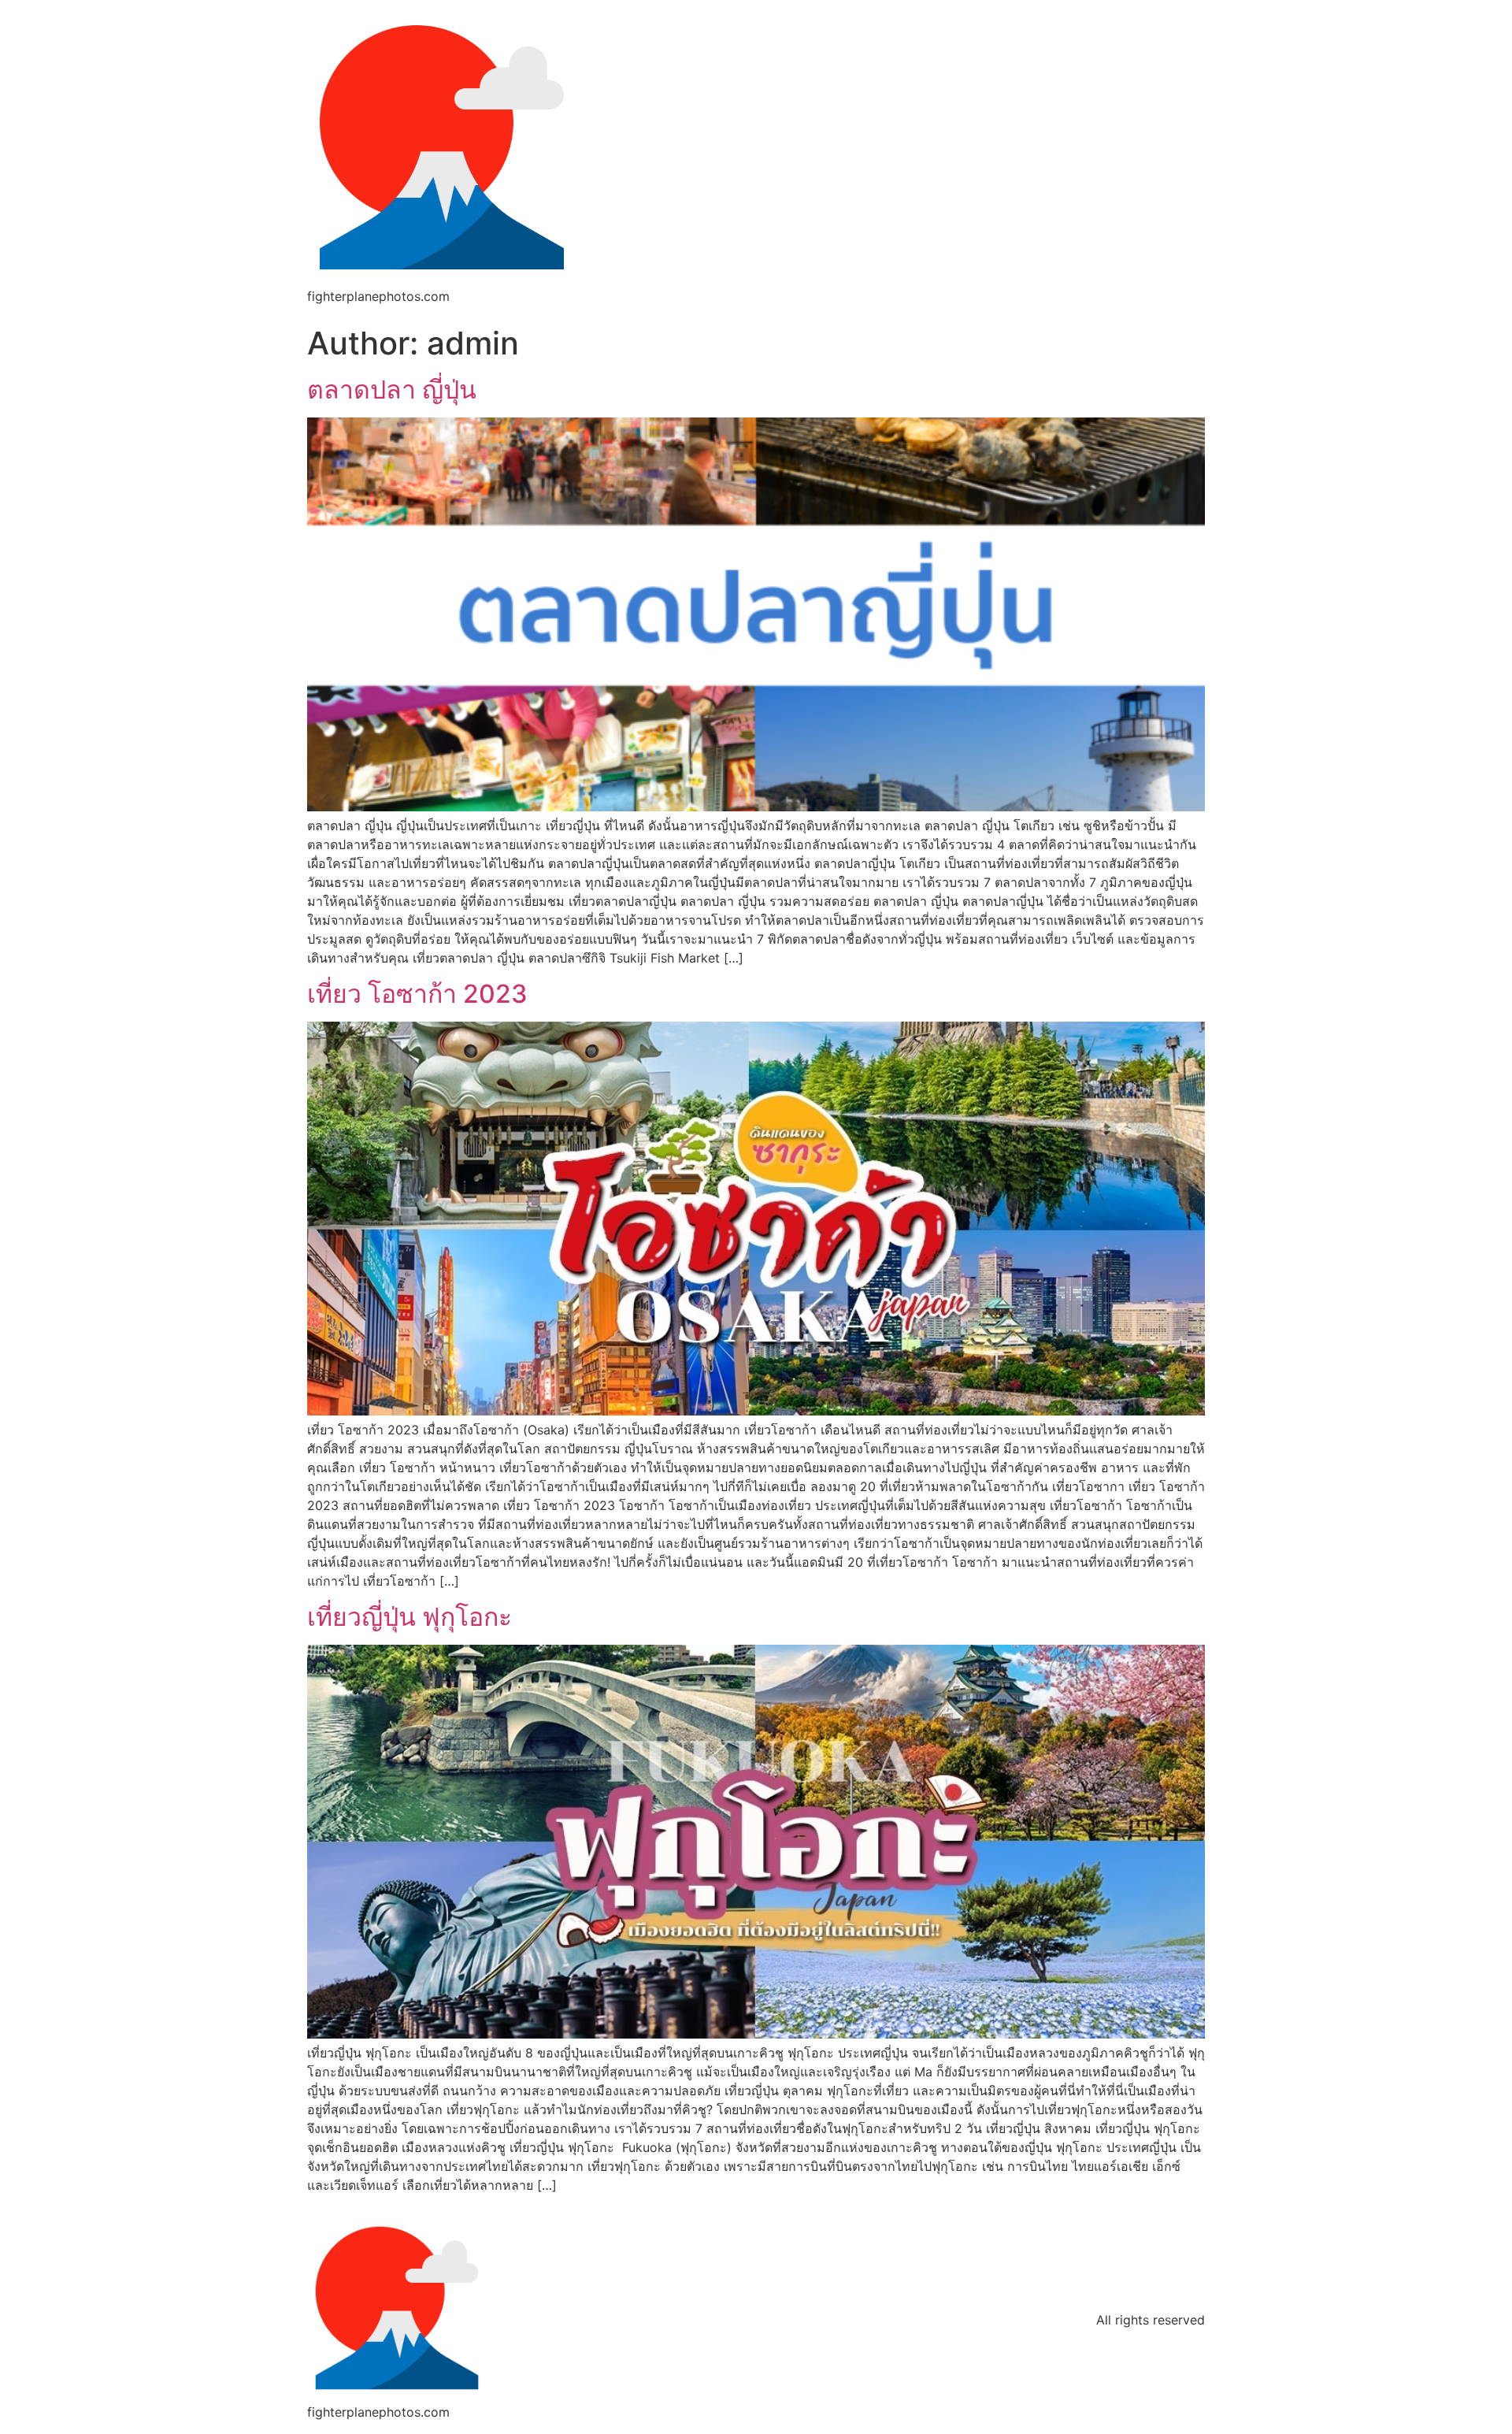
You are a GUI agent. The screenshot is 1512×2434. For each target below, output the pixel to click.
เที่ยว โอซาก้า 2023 (417, 994)
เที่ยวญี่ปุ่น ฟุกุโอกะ (409, 1617)
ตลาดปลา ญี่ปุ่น (392, 390)
